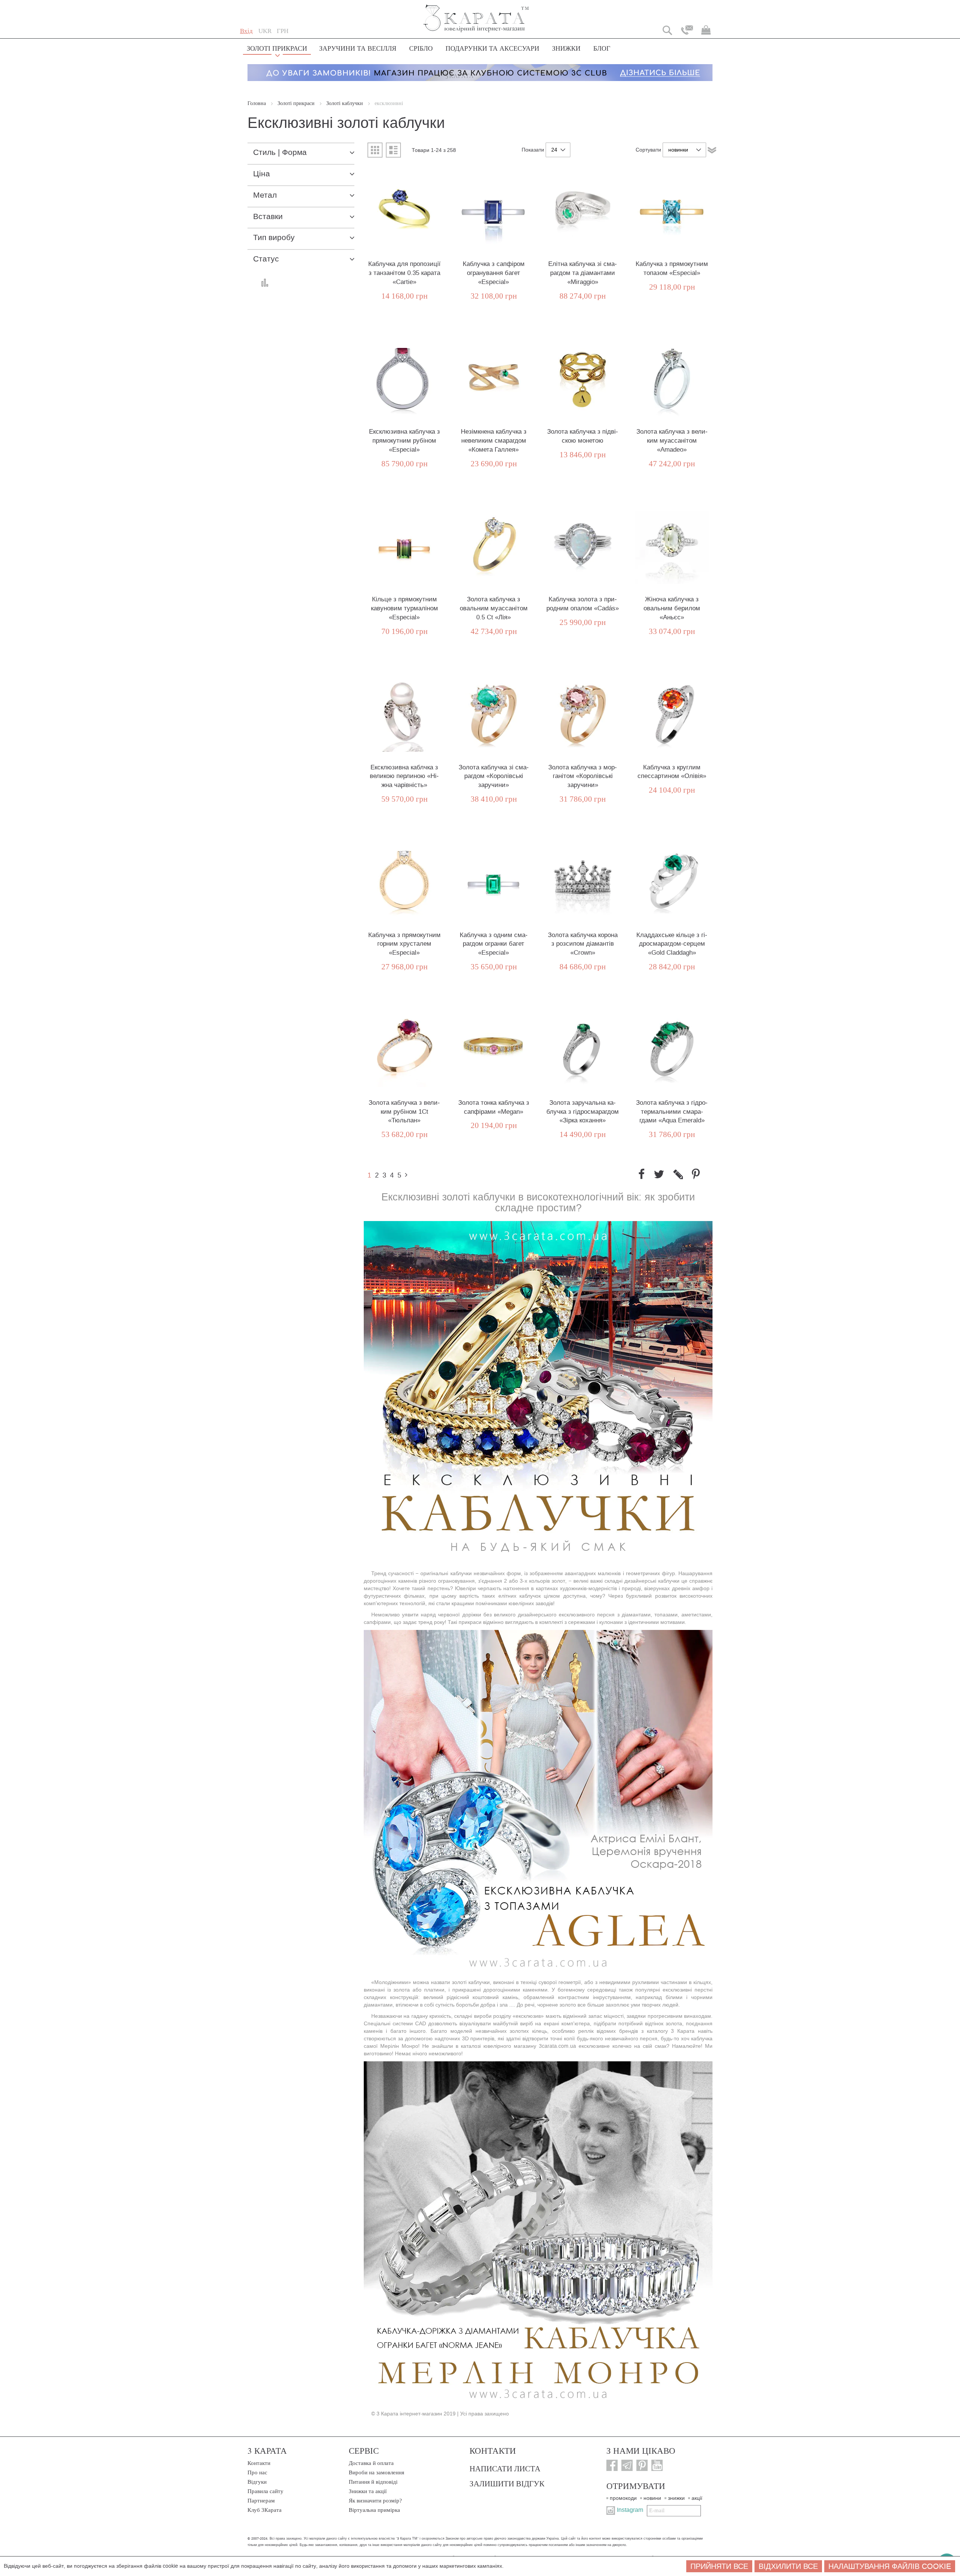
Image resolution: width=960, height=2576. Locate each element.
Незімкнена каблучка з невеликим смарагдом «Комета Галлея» (494, 441)
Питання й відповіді (373, 2482)
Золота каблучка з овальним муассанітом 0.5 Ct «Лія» (494, 608)
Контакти (259, 2463)
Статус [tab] (266, 259)
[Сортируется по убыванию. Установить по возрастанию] (712, 150)
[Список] (393, 150)
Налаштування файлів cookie (890, 2566)
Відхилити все (788, 2566)
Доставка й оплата (371, 2463)
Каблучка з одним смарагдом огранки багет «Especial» (494, 944)
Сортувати (648, 150)
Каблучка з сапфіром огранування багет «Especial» (494, 273)
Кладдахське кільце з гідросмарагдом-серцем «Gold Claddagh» (672, 944)
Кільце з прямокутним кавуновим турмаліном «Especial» (404, 608)
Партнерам (261, 2501)
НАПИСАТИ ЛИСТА (505, 2468)
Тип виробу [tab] (274, 238)
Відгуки (257, 2482)
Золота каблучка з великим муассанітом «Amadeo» (672, 441)
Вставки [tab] (268, 217)
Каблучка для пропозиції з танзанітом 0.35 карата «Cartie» (404, 273)
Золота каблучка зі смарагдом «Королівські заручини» (494, 776)
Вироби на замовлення (376, 2472)
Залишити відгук (507, 2483)
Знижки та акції (368, 2491)
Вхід (246, 31)
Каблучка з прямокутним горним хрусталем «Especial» (404, 944)
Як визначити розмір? (375, 2501)
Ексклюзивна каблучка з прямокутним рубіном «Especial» (404, 441)
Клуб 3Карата (265, 2510)
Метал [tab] (265, 195)
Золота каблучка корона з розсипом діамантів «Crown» (583, 944)
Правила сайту (265, 2491)
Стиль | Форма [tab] (280, 152)
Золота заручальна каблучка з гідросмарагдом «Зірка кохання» (583, 1112)
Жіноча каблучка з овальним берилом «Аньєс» (672, 608)
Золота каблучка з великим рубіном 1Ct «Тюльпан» (404, 1112)
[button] (265, 31)
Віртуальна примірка (374, 2510)
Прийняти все (719, 2566)
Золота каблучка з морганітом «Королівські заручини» (583, 776)
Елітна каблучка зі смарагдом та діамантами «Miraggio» (583, 273)
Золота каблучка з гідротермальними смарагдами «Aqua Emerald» (672, 1112)
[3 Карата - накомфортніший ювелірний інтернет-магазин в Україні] (476, 13)
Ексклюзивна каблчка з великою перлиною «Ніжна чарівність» (404, 776)
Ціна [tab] (262, 174)
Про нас (257, 2472)
